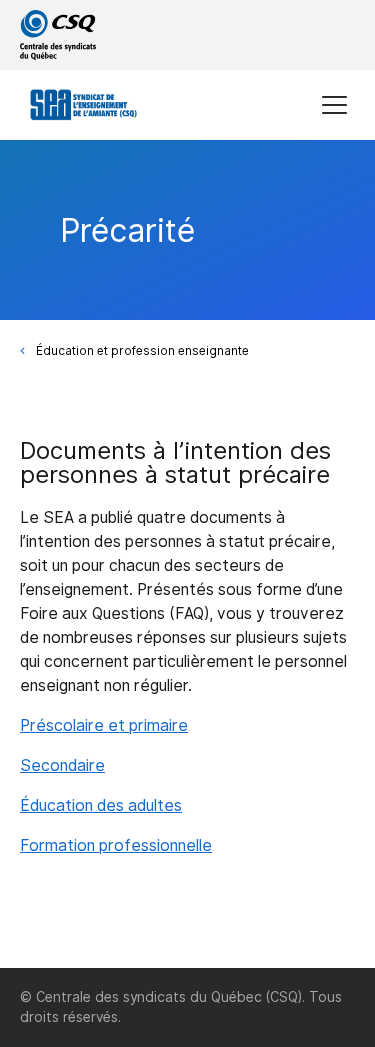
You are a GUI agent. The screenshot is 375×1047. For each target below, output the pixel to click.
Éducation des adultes (101, 805)
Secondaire (62, 765)
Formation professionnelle (116, 845)
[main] (187, 554)
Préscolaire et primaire (104, 725)
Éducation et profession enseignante (142, 351)
